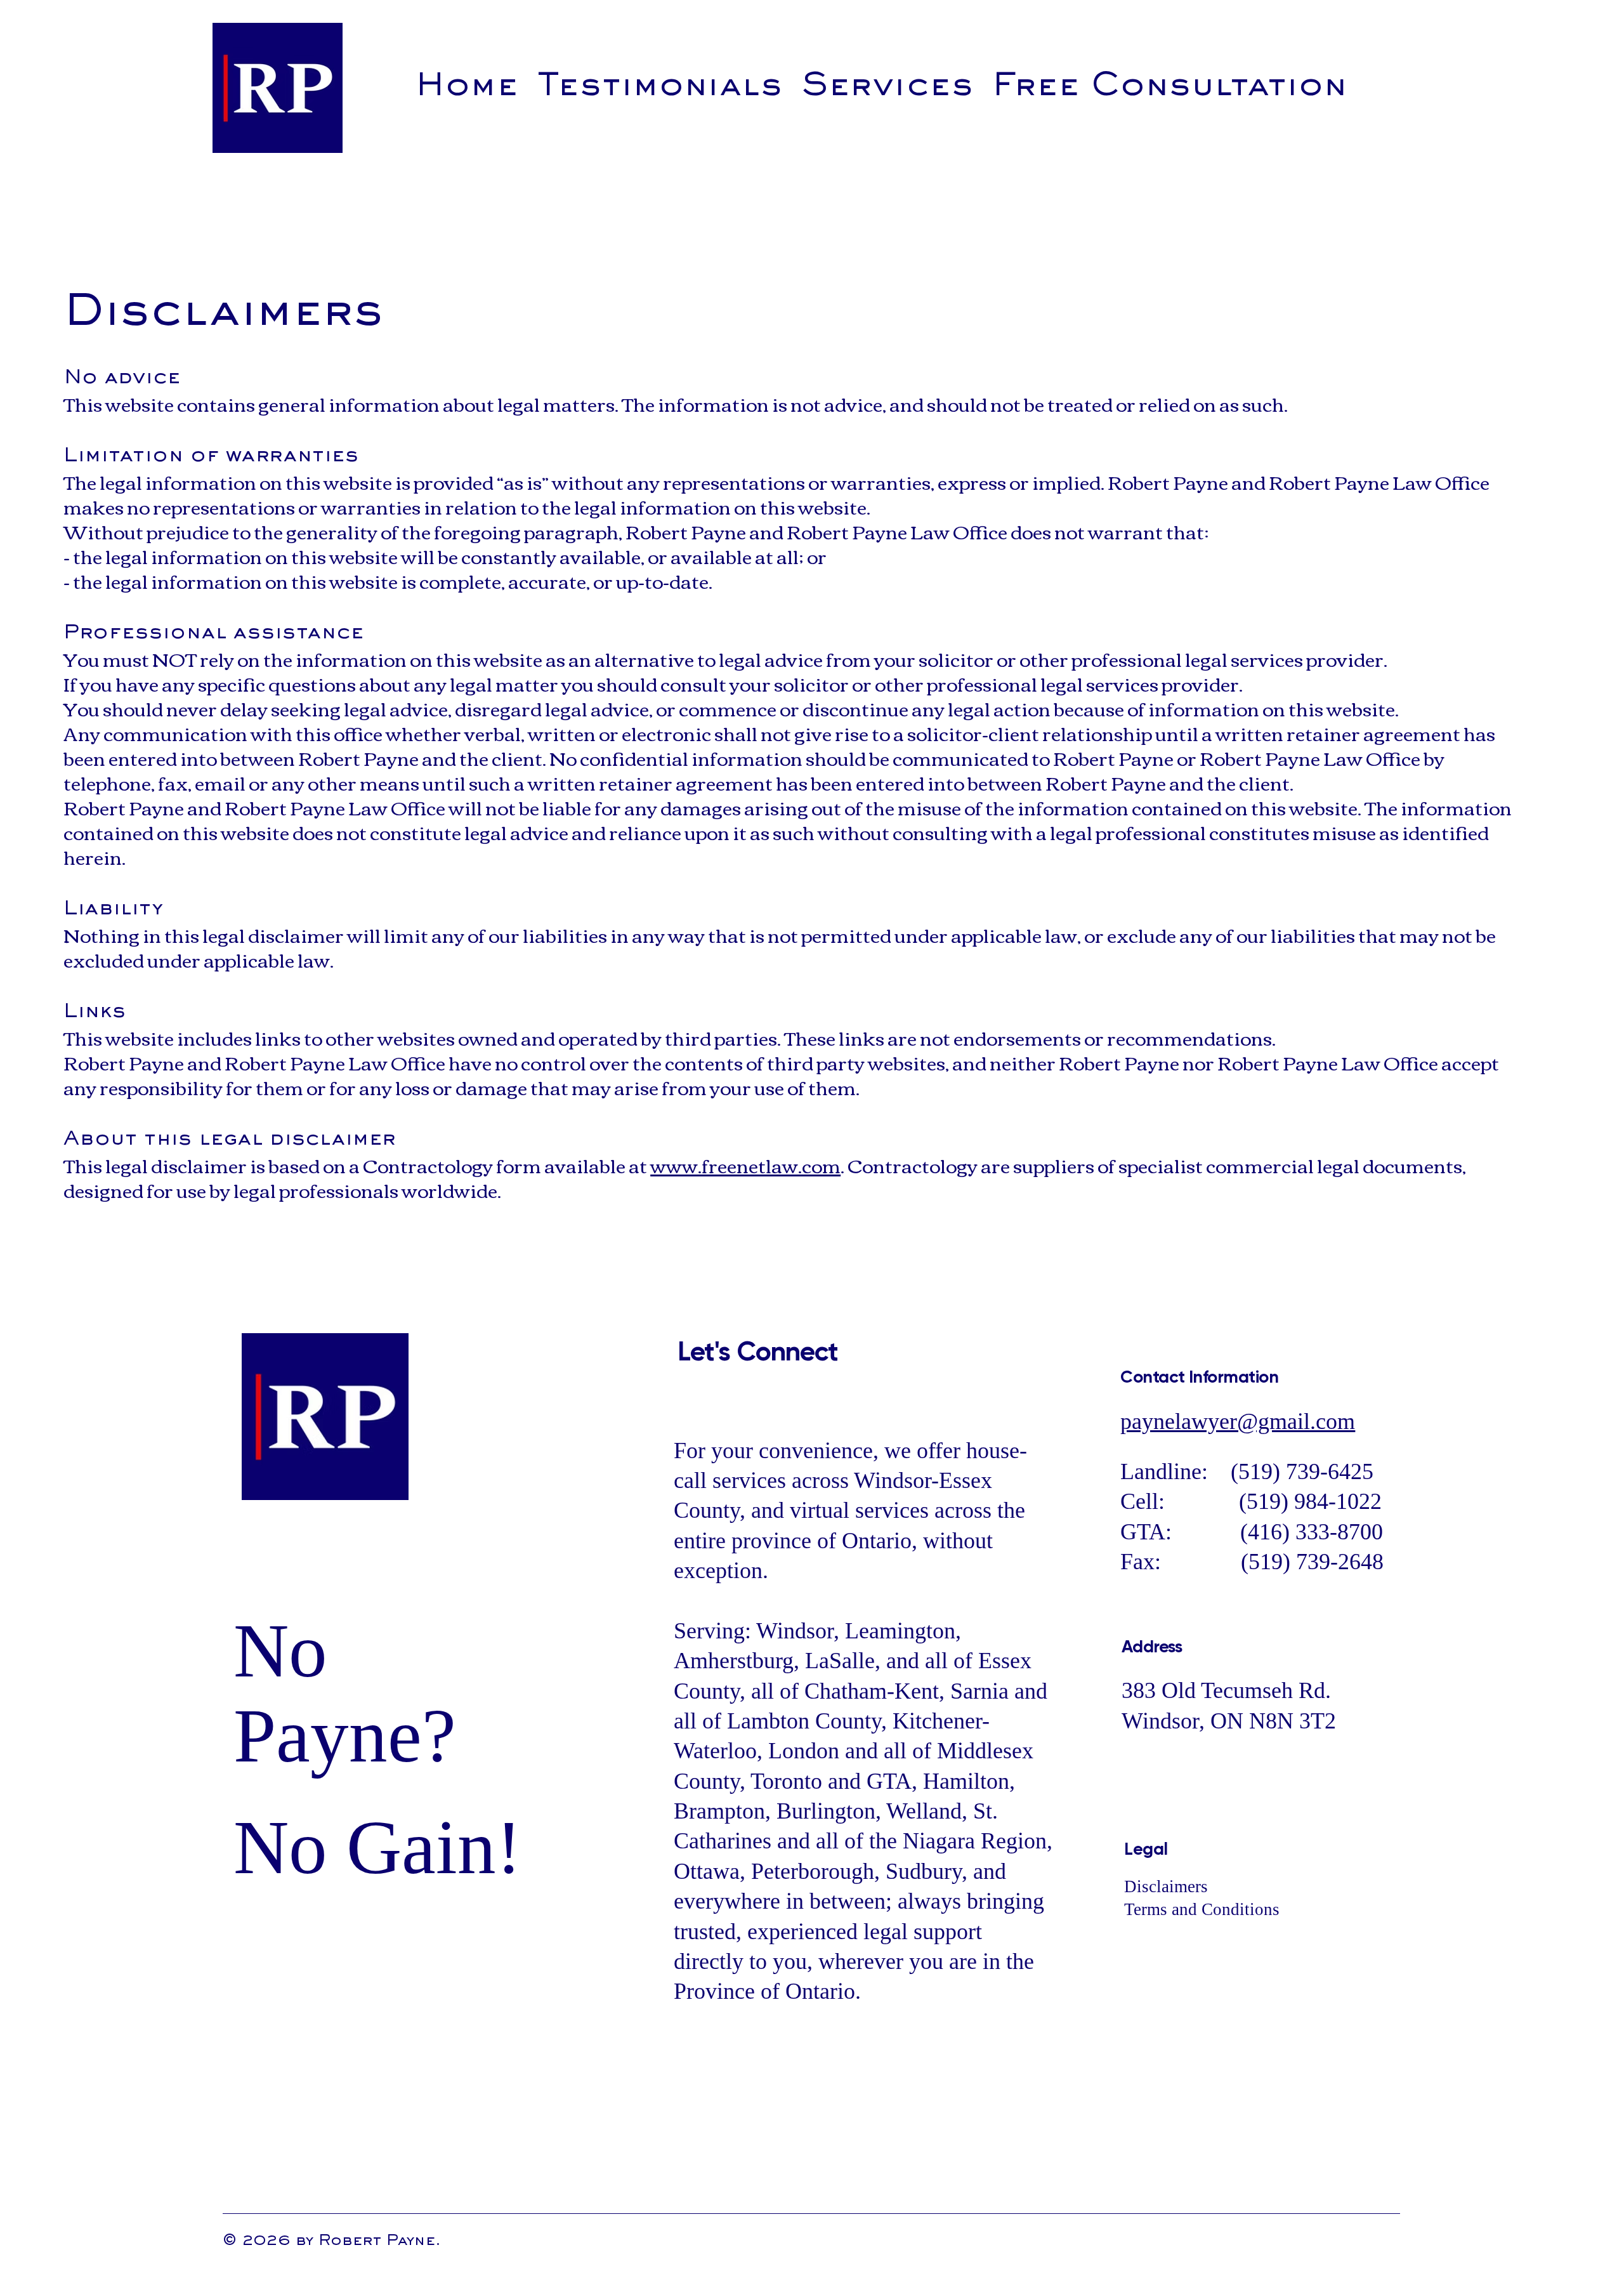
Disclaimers (1168, 1886)
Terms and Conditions (1202, 1909)
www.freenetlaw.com (745, 1165)
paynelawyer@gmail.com (1238, 1421)
